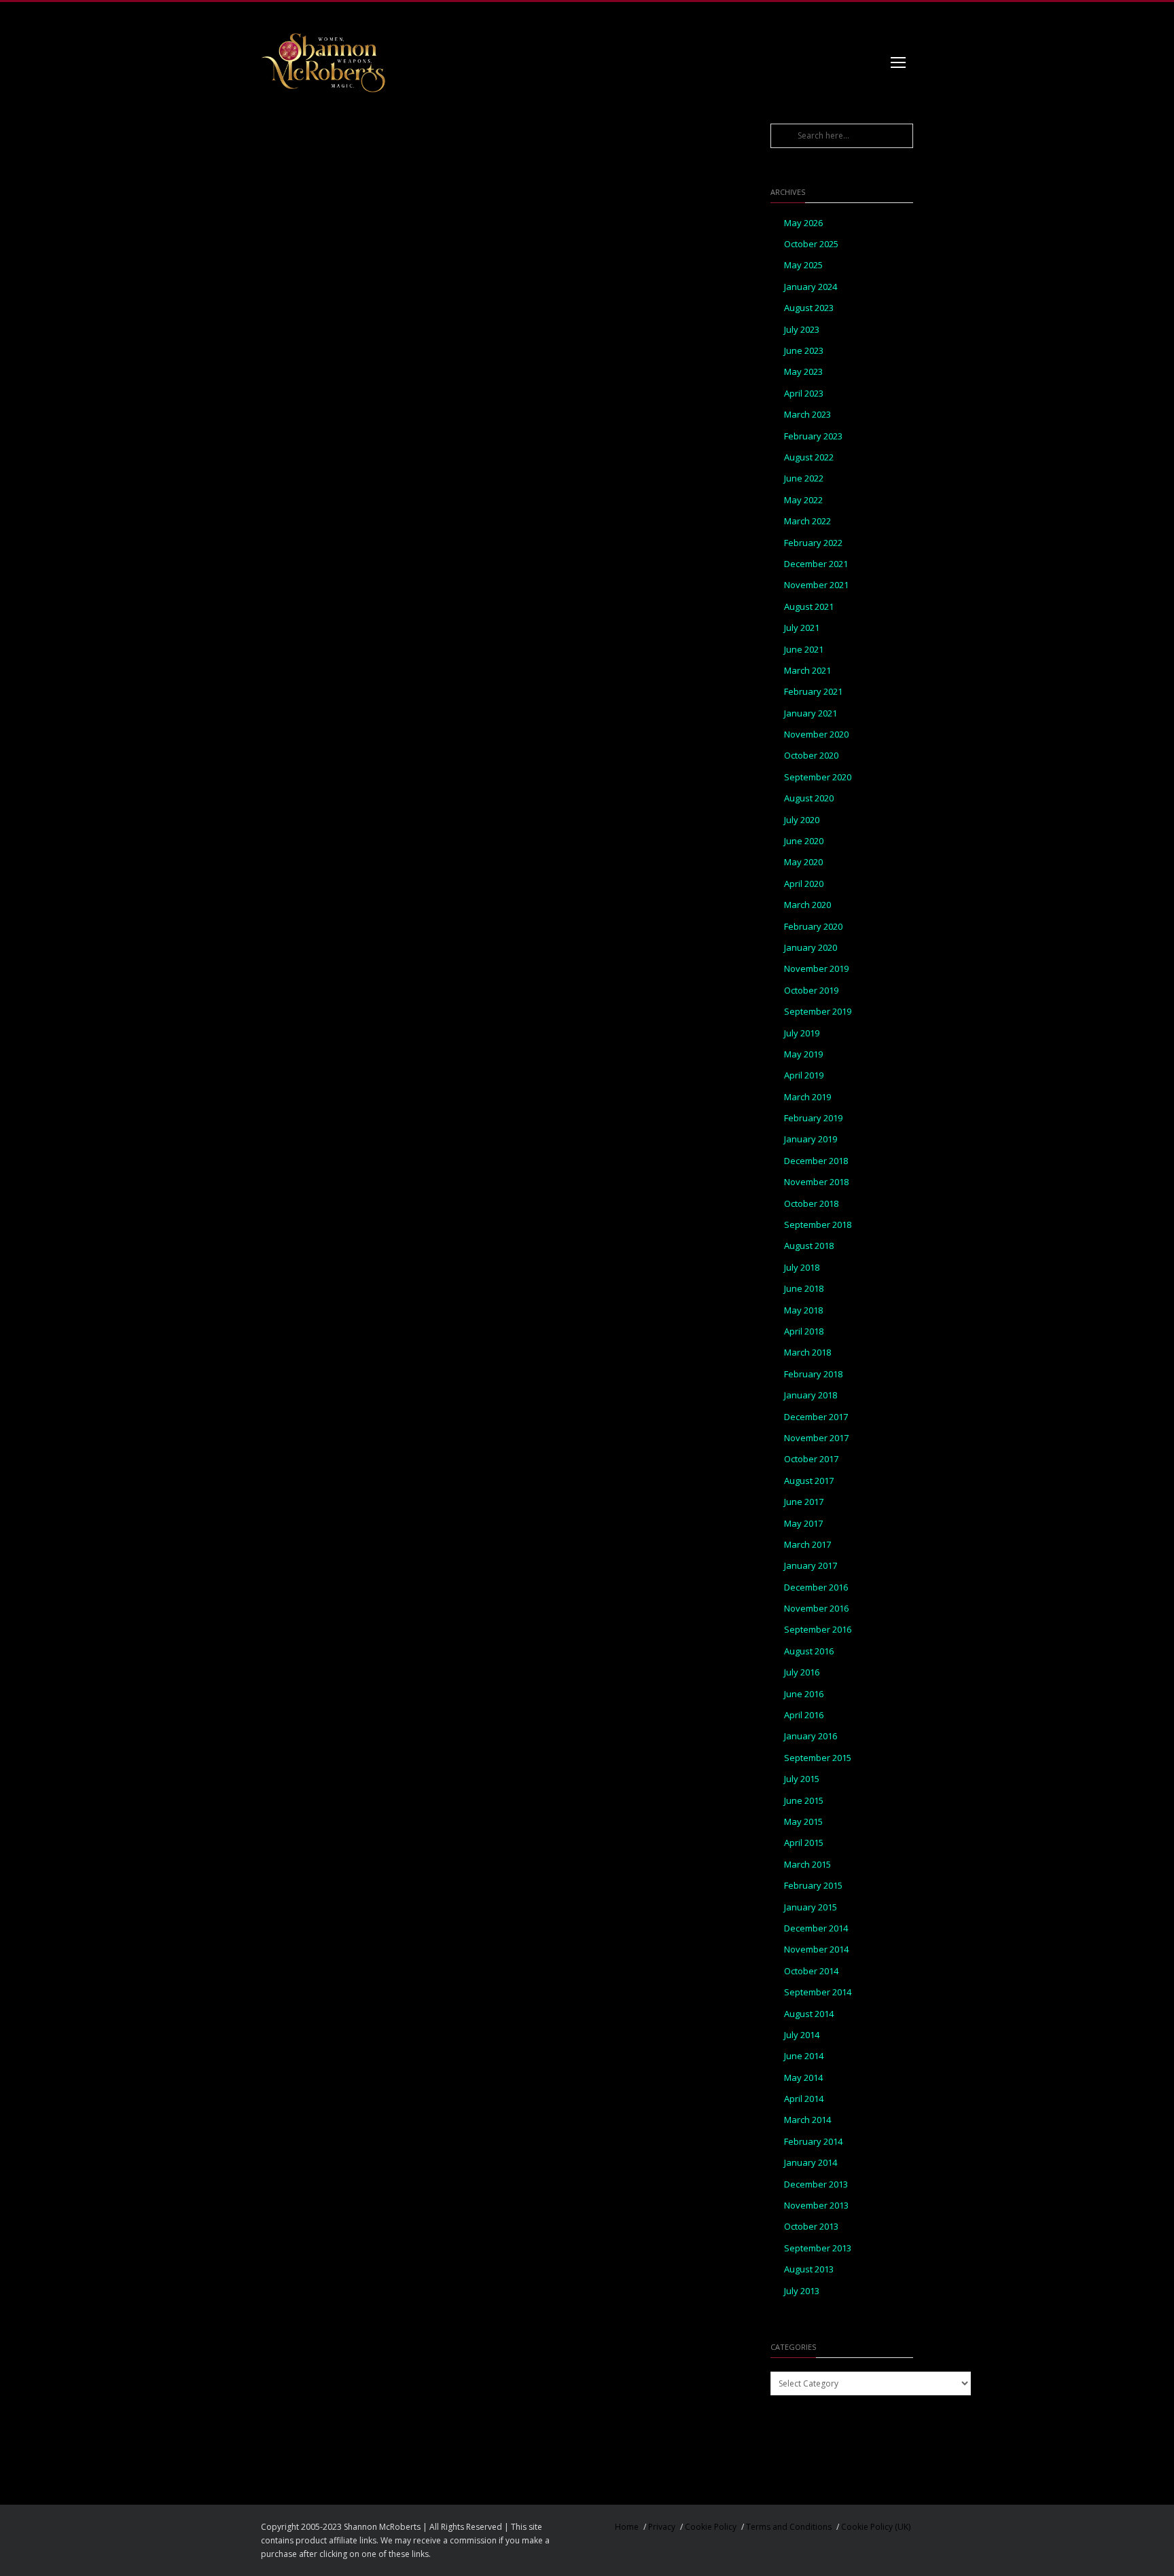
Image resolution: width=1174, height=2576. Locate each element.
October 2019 (811, 991)
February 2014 (813, 2142)
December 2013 (816, 2184)
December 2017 (816, 1417)
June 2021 (804, 650)
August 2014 (809, 2014)
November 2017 (816, 1438)
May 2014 (803, 2078)
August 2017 (809, 1481)
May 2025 (803, 265)
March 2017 (807, 1545)
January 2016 (811, 1736)
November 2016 (816, 1609)
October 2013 (811, 2227)
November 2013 (816, 2206)
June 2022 (804, 478)
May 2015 (803, 1822)
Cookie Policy (711, 2527)
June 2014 (804, 2056)
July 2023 (802, 330)
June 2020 (804, 841)
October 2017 (811, 1459)
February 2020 (813, 927)
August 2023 (809, 308)
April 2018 (804, 1331)
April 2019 (804, 1075)
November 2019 (816, 969)
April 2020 (804, 884)
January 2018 (811, 1395)
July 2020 (802, 820)
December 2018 (816, 1161)
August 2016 (809, 1651)
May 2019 (803, 1054)
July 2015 (802, 1779)
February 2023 (813, 436)
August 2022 (809, 457)
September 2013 (818, 2248)
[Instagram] (845, 16)
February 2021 (813, 692)
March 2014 (807, 2120)
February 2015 (813, 1886)
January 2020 (811, 948)
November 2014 (816, 1949)
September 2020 (818, 777)
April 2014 (804, 2099)
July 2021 (802, 628)
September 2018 (818, 1225)
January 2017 (811, 1566)
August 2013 (809, 2269)
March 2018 (807, 1353)
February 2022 (813, 543)
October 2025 (811, 244)
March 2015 (807, 1865)
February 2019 (813, 1118)
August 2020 (809, 798)
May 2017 (803, 1524)
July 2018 (802, 1268)
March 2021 (807, 671)
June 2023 (804, 351)
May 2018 (803, 1310)
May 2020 (803, 862)
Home (627, 2527)
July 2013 (802, 2291)
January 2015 (811, 1907)
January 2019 (811, 1139)
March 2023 (807, 415)
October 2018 (811, 1204)
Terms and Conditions (789, 2527)
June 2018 (804, 1289)
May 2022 (803, 500)
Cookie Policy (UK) (876, 2527)
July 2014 (802, 2035)
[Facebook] (818, 16)
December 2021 (816, 564)
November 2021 (816, 585)
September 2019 (818, 1012)
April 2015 (804, 1843)
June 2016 (804, 1694)
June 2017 (804, 1502)
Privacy (662, 2527)
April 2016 (804, 1715)
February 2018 (813, 1374)
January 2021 (811, 713)
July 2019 (802, 1033)
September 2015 (818, 1758)
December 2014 (816, 1928)
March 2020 (807, 905)
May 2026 (803, 223)
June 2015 (804, 1801)
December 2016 (816, 1588)
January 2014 (811, 2163)
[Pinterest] (872, 16)
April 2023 (804, 394)
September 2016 (818, 1630)
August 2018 (809, 1246)
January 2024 (811, 287)
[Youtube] (900, 16)
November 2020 (816, 734)
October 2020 (811, 756)
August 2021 (809, 607)
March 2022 (807, 521)
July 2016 (802, 1672)
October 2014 (811, 1971)
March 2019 (807, 1097)
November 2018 (816, 1182)
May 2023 (803, 372)
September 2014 (818, 1992)
